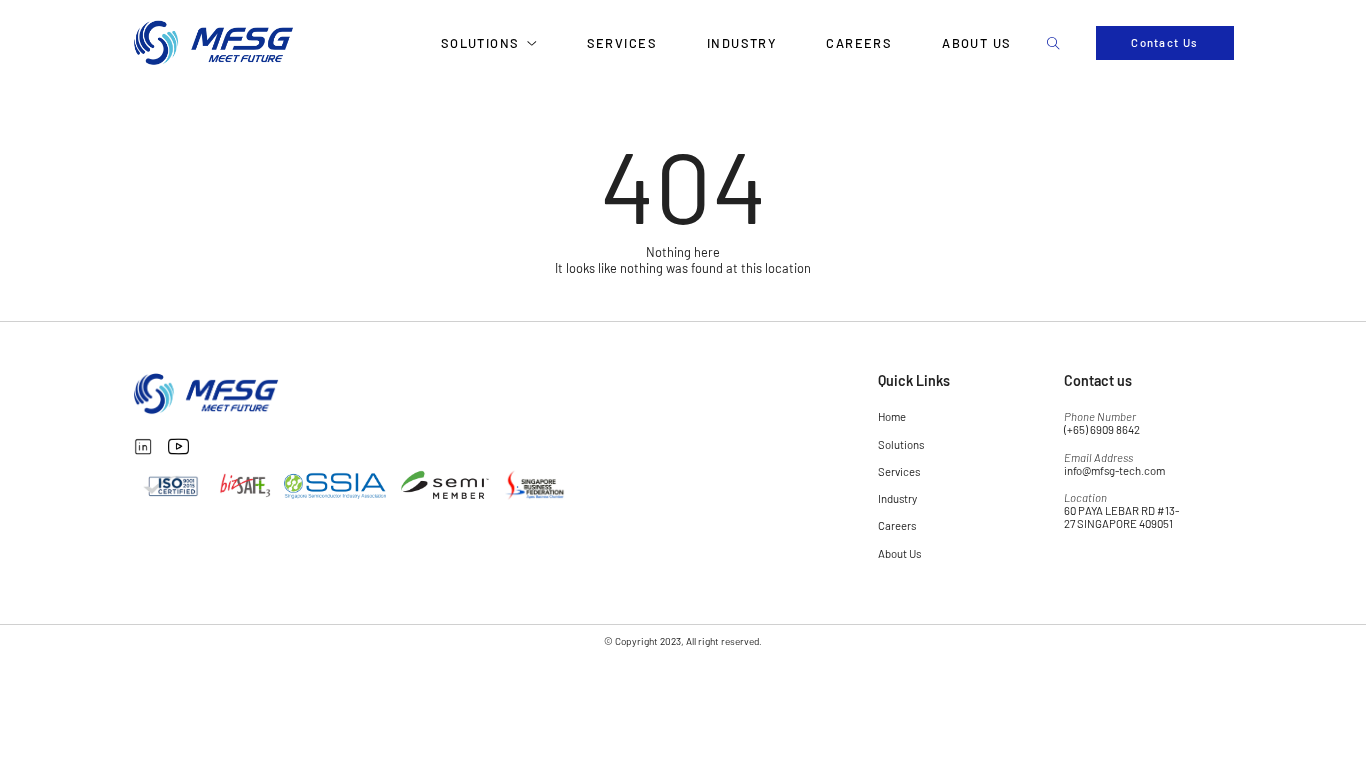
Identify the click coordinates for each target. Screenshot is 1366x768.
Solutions (480, 43)
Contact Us (1164, 42)
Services (622, 43)
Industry (742, 43)
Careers (859, 43)
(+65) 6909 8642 (1102, 429)
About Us (977, 43)
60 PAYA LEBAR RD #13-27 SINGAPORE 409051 (1121, 517)
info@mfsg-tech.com (1114, 470)
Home (892, 416)
